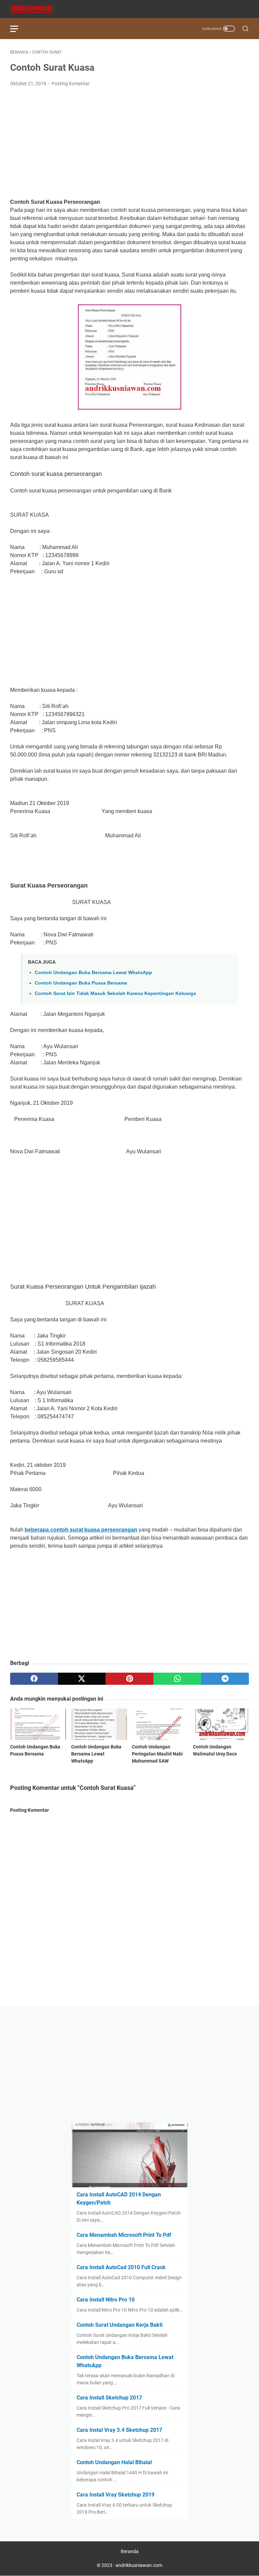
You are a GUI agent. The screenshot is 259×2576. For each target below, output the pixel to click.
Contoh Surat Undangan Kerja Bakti (120, 2325)
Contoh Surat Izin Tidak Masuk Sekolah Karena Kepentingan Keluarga (115, 993)
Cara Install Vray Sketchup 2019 (116, 2495)
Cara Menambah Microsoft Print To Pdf (124, 2235)
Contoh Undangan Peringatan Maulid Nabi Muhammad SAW (157, 1754)
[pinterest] (129, 1679)
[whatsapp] (177, 1679)
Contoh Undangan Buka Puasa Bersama (81, 983)
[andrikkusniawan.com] (36, 9)
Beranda (130, 2551)
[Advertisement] (129, 143)
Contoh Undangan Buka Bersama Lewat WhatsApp (93, 972)
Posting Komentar (71, 84)
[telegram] (225, 1679)
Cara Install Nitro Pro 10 (106, 2300)
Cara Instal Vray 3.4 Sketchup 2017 (119, 2430)
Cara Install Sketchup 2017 (109, 2398)
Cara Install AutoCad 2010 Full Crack (121, 2267)
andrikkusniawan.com (139, 2565)
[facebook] (34, 1679)
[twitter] (82, 1679)
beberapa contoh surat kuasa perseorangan (81, 1530)
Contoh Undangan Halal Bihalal (114, 2462)
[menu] (18, 29)
